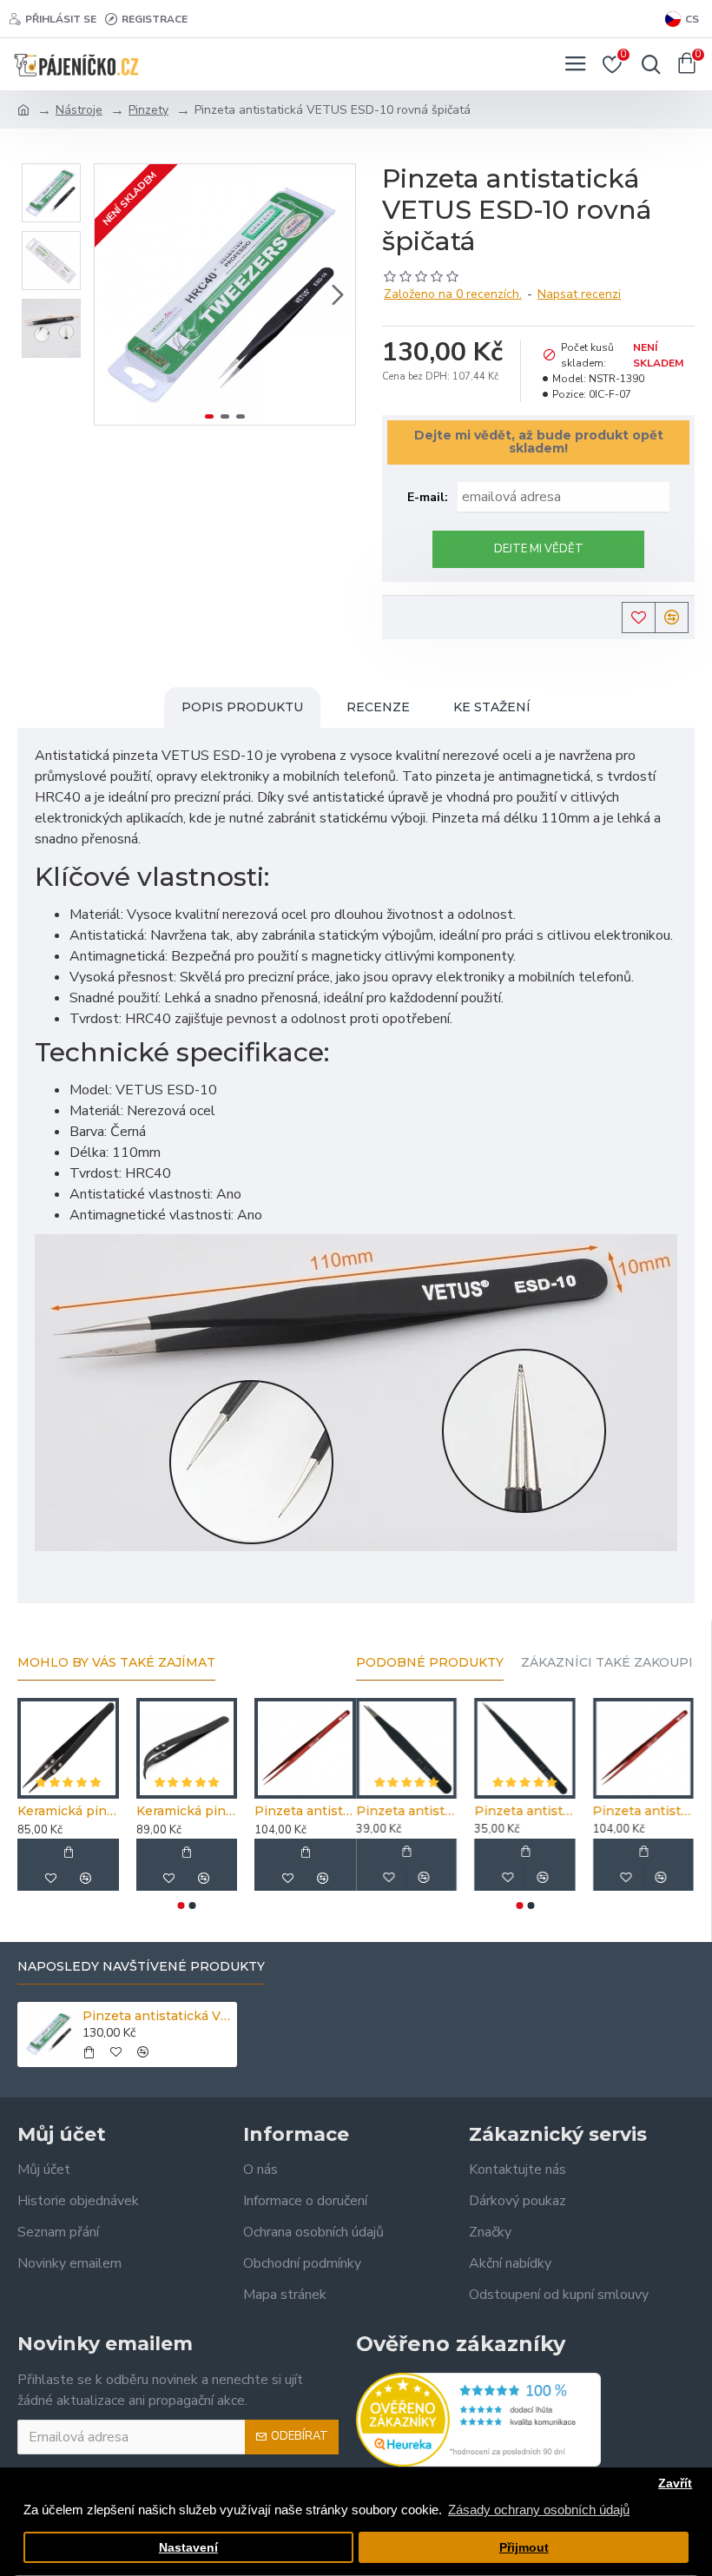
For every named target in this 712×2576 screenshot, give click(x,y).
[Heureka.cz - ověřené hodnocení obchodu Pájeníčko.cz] (478, 2420)
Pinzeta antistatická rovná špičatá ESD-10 (406, 1811)
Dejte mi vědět (539, 549)
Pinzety (148, 110)
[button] (112, 294)
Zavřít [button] (675, 2484)
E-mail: (428, 497)
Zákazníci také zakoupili (613, 1663)
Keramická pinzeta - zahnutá (187, 1811)
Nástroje (79, 110)
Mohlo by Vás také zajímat (116, 1663)
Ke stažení (492, 707)
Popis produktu (242, 707)
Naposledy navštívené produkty (141, 1967)
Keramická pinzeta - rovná (68, 1811)
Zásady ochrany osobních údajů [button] (539, 2510)
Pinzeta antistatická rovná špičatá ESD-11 (524, 1811)
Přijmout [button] (524, 2548)
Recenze (378, 707)
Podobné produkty (430, 1663)
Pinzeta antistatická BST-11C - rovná (305, 1811)
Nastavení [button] (188, 2548)
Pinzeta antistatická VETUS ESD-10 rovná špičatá (157, 2016)
